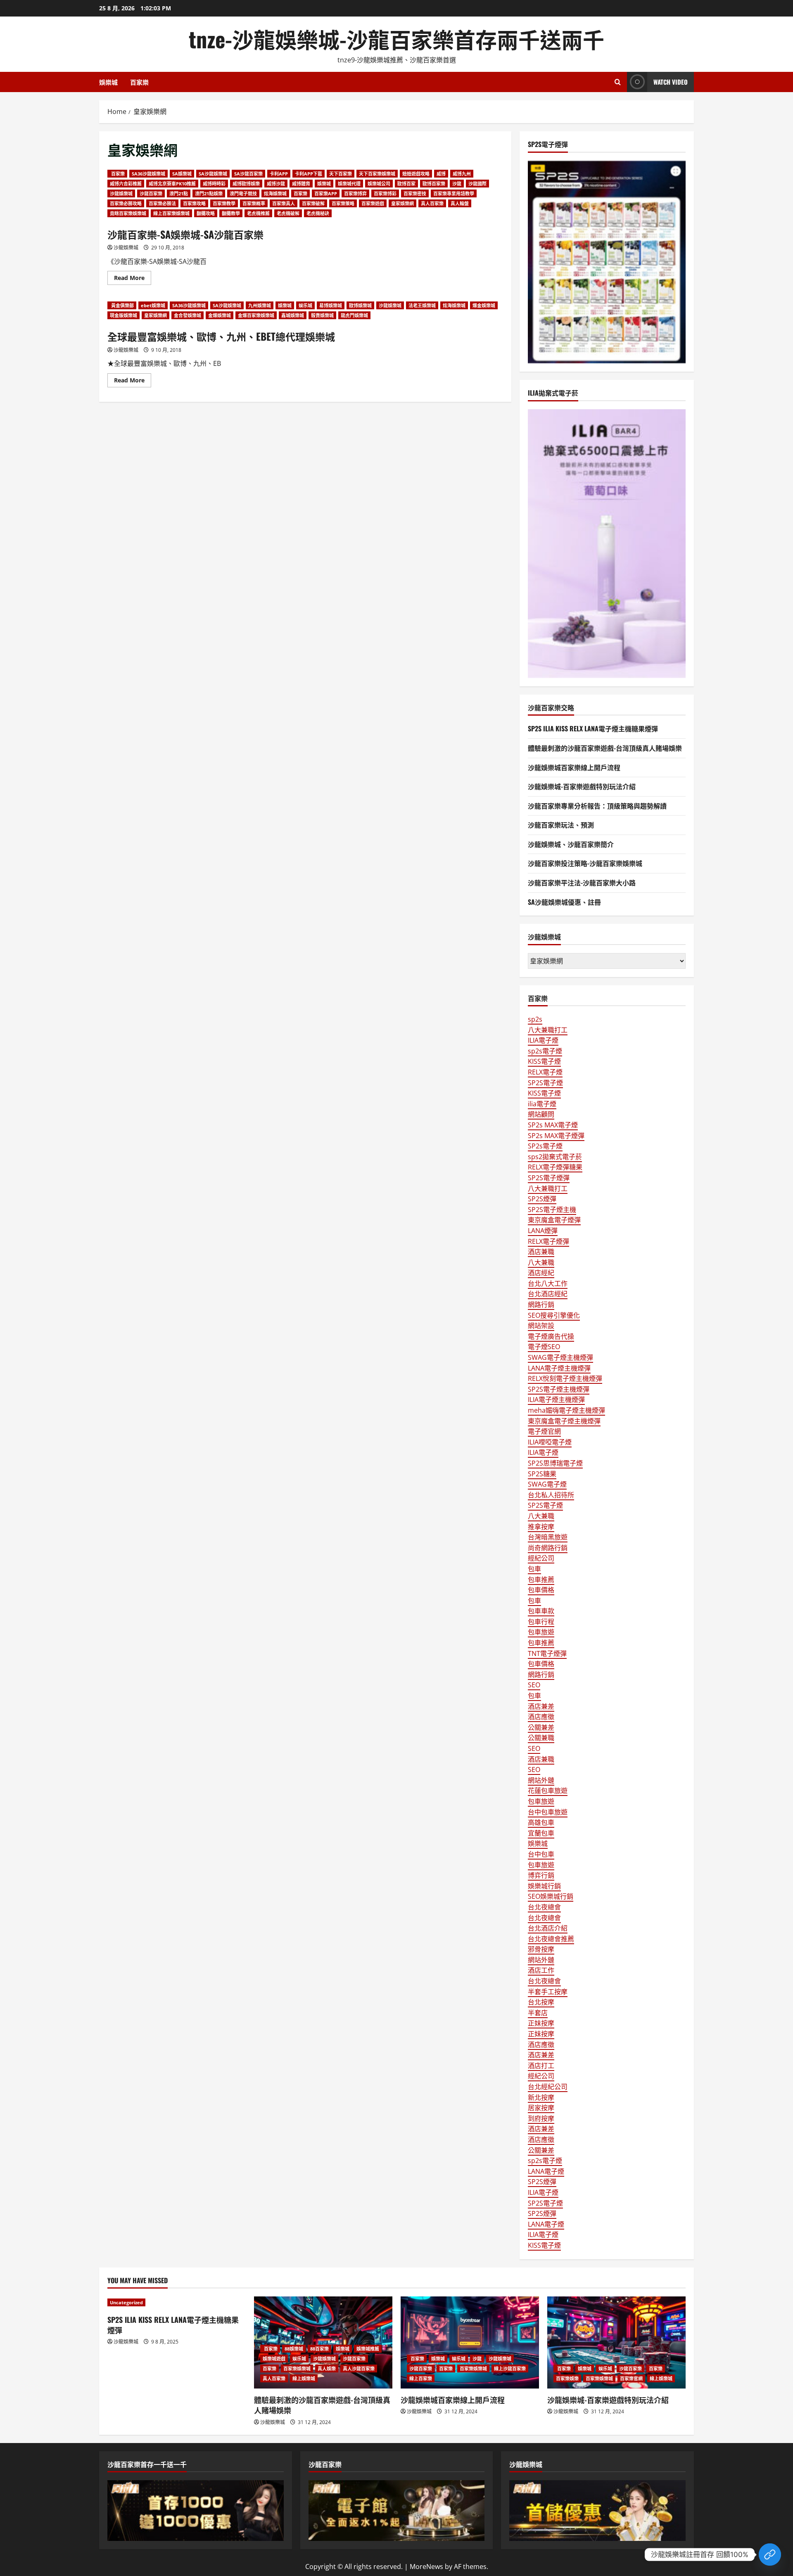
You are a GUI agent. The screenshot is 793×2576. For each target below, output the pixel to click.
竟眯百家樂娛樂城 (128, 213)
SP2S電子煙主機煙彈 (559, 1389)
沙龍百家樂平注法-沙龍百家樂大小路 (582, 882)
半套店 (538, 2013)
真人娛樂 (327, 2368)
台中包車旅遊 (548, 1812)
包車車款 (541, 1611)
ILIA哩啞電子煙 (550, 1442)
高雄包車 (541, 1822)
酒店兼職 (541, 1252)
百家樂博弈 (355, 193)
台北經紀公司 (548, 2087)
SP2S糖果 (542, 1474)
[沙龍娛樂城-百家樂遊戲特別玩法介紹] (616, 2342)
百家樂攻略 (194, 203)
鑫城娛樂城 (293, 315)
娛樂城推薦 (368, 2349)
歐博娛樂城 (360, 305)
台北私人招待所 (551, 1495)
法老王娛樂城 (422, 305)
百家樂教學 (224, 203)
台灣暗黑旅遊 (548, 1537)
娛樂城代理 (349, 184)
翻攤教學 (231, 213)
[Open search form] (618, 82)
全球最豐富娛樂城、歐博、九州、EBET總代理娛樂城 (221, 336)
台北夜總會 (544, 1907)
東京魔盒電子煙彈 (554, 1220)
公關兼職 (541, 1738)
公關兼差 (541, 1727)
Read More (133, 279)
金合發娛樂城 (188, 315)
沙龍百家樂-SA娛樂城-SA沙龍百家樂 (185, 234)
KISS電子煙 (544, 1061)
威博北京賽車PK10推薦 (172, 184)
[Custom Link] (770, 2555)
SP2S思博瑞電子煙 (555, 1463)
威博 (441, 174)
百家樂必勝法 (162, 203)
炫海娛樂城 (275, 193)
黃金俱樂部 (122, 305)
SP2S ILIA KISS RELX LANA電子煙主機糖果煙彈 (593, 728)
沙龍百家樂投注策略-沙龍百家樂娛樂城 (585, 863)
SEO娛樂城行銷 (551, 1896)
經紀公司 (541, 1558)
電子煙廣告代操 (551, 1336)
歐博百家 (406, 184)
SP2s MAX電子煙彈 (556, 1136)
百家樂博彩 (385, 193)
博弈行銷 (541, 1875)
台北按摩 (541, 2002)
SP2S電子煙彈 (549, 1178)
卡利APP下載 (309, 174)
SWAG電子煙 (547, 1484)
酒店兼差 (541, 1706)
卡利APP (279, 174)
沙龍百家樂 (151, 193)
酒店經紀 (541, 1273)
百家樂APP (326, 193)
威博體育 (301, 184)
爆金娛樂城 (484, 305)
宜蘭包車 (541, 1833)
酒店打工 (541, 2066)
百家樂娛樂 (567, 2378)
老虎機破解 (288, 213)
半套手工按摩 (548, 1992)
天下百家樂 (341, 174)
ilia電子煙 (542, 1104)
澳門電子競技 (243, 193)
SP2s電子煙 (545, 1146)
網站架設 (541, 1326)
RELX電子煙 (545, 1072)
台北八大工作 (548, 1283)
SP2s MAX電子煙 (553, 1125)
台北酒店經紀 (548, 1294)
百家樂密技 (415, 193)
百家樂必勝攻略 (126, 203)
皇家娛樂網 (402, 203)
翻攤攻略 (206, 213)
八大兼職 (541, 1262)
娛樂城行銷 (544, 1886)
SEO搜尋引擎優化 (554, 1315)
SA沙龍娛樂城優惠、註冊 (564, 902)
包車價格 (541, 1590)
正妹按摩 (541, 2023)
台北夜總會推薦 (551, 1939)
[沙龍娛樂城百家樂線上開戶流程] (470, 2342)
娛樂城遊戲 (274, 2359)
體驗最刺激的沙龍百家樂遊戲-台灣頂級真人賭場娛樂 (605, 748)
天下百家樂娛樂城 (377, 174)
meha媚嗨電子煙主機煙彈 (566, 1410)
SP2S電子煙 (545, 1083)
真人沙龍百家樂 (359, 2368)
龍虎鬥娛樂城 (354, 315)
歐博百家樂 (434, 184)
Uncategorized (126, 2302)
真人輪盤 (460, 203)
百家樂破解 (313, 203)
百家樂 (139, 82)
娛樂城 (108, 82)
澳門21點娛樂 (209, 193)
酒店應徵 (541, 1717)
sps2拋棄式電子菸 (555, 1157)
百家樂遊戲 (373, 203)
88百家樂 (319, 2349)
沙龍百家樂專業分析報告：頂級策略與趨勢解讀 (597, 806)
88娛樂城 (294, 2349)
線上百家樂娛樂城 (171, 213)
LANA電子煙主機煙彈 (559, 1368)
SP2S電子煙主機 (552, 1210)
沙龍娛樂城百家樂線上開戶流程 (574, 767)
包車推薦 (541, 1580)
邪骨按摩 (541, 1949)
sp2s (535, 1019)
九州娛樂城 (260, 305)
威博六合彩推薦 (126, 184)
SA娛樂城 (182, 174)
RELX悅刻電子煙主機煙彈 (565, 1378)
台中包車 (541, 1854)
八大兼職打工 (548, 1030)
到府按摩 (541, 2118)
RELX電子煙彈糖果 (555, 1167)
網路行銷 (541, 1305)
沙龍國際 (477, 184)
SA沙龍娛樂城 (213, 174)
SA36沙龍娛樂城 (148, 174)
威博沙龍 (276, 184)
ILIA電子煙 (543, 1040)
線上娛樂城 (304, 2378)
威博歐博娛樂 (246, 184)
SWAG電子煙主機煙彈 (560, 1357)
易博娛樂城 (331, 305)
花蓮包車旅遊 (548, 1791)
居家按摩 (541, 2108)
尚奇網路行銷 (548, 1548)
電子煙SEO (544, 1347)
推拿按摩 (541, 1527)
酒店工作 (541, 1970)
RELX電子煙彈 (548, 1241)
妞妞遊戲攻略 (416, 174)
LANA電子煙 (546, 2171)
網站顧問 (541, 1114)
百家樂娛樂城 (297, 2368)
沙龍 (457, 184)
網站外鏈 (541, 1780)
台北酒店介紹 (548, 1928)
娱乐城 (305, 305)
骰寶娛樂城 (322, 315)
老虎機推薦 (258, 213)
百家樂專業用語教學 (454, 193)
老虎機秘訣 (318, 213)
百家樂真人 (284, 203)
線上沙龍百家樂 (510, 2368)
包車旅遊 (541, 1632)
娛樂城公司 (379, 184)
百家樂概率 (254, 203)
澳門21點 (179, 193)
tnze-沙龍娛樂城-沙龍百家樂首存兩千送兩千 (396, 39)
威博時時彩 (214, 184)
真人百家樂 (432, 203)
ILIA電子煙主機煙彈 (556, 1399)
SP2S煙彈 (542, 1199)
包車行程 (541, 1622)
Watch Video (671, 82)
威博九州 (462, 174)
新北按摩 (541, 2097)
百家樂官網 (631, 2378)
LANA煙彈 (543, 1231)
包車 (534, 1569)
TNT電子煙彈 (547, 1653)
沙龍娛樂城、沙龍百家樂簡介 (571, 844)
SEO (534, 1685)
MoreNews (426, 2567)
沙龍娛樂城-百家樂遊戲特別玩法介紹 (582, 786)
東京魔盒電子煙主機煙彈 (564, 1421)
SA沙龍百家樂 (248, 174)
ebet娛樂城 (153, 305)
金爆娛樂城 (220, 315)
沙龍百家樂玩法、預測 (561, 825)
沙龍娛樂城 (121, 193)
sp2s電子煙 (545, 1051)
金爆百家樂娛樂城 (256, 315)
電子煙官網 (544, 1431)
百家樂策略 (343, 203)
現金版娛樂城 (123, 315)
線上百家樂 (421, 2378)
